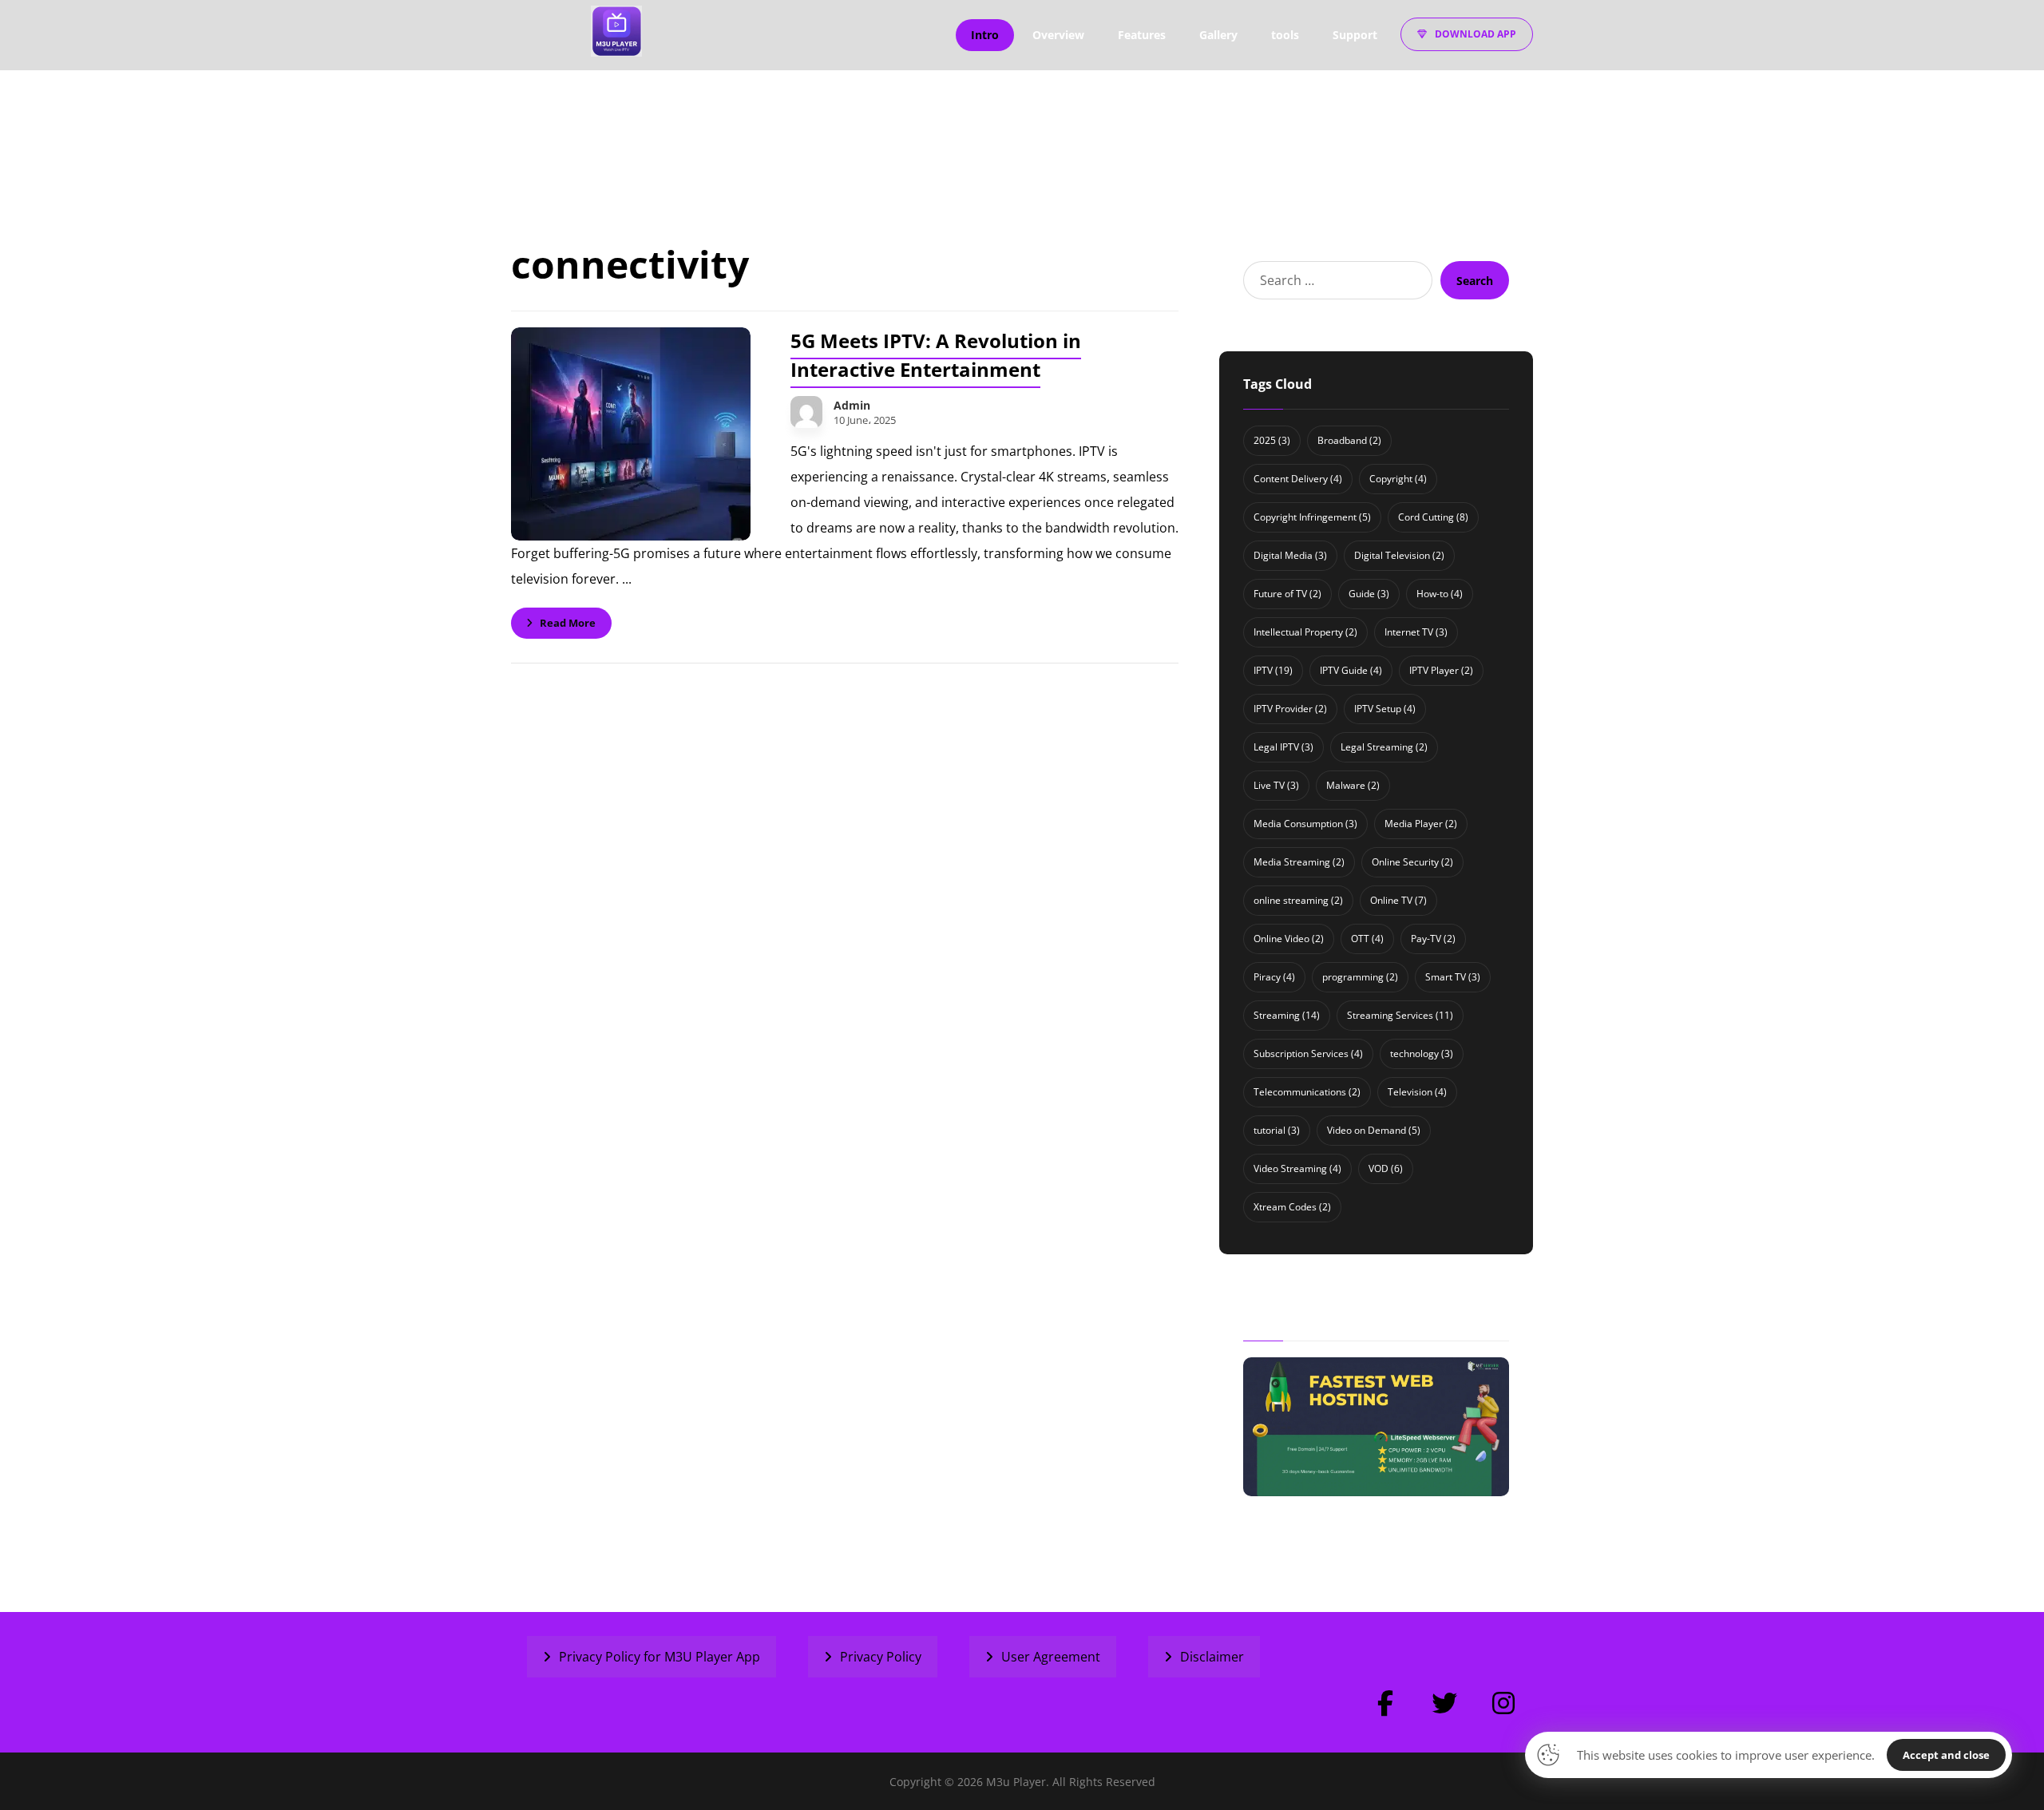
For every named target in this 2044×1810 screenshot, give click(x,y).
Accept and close (1946, 1755)
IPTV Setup (1385, 709)
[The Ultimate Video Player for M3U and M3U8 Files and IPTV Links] (616, 31)
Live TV (1276, 785)
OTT (1367, 939)
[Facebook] (1385, 1703)
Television (1417, 1092)
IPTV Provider (1290, 709)
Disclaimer (1212, 1657)
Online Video (1289, 939)
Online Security (1412, 862)
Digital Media (1290, 555)
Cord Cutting (1433, 517)
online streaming (1298, 900)
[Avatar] (806, 412)
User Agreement (1051, 1657)
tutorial (1277, 1130)
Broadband (1349, 440)
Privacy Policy (881, 1657)
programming (1360, 977)
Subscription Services (1308, 1054)
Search (1475, 281)
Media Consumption (1305, 824)
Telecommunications (1307, 1092)
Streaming (1287, 1015)
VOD (1386, 1168)
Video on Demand (1374, 1130)
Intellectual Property (1305, 632)
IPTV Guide (1351, 670)
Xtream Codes (1292, 1207)
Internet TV (1416, 632)
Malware (1353, 785)
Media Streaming (1299, 862)
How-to (1440, 594)
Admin (852, 406)
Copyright (1398, 479)
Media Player (1421, 824)
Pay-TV (1433, 939)
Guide (1369, 594)
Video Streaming (1297, 1168)
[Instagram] (1503, 1703)
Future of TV (1287, 594)
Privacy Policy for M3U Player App (660, 1657)
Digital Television (1399, 555)
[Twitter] (1444, 1703)
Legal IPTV (1283, 747)
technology (1422, 1054)
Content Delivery (1298, 479)
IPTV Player (1441, 670)
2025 (1272, 440)
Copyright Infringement (1312, 517)
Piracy (1274, 977)
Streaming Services (1400, 1015)
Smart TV (1453, 977)
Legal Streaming (1384, 747)
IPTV (1273, 670)
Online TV (1398, 900)
